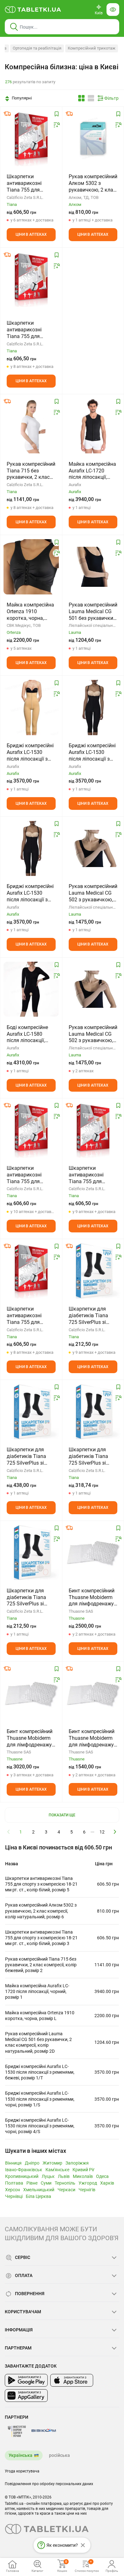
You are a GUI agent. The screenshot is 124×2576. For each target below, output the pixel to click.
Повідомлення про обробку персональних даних (49, 2484)
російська (59, 2455)
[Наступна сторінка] (115, 1832)
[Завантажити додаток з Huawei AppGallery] (26, 2396)
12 (102, 1832)
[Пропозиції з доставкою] (7, 114)
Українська (21, 2455)
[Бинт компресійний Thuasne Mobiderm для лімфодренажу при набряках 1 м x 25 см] (31, 1693)
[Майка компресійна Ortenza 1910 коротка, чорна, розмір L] (31, 567)
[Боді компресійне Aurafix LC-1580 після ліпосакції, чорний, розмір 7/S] (31, 989)
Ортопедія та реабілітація (37, 48)
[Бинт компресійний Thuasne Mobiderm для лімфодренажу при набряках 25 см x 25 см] (93, 1693)
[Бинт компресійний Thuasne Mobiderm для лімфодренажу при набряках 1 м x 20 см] (93, 1553)
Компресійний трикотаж (92, 48)
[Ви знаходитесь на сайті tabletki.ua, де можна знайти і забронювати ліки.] (33, 10)
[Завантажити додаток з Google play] (26, 2380)
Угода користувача (22, 2471)
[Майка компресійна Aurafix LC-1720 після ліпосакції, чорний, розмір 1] (93, 426)
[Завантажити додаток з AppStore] (72, 2380)
